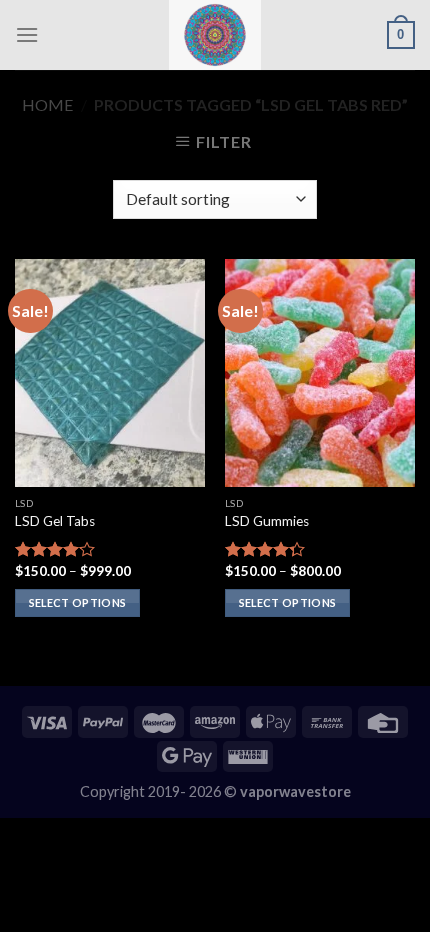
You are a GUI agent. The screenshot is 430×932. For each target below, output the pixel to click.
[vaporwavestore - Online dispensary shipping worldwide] (215, 35)
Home (47, 104)
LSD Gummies (267, 521)
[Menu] (27, 34)
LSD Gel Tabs (55, 521)
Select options (78, 602)
